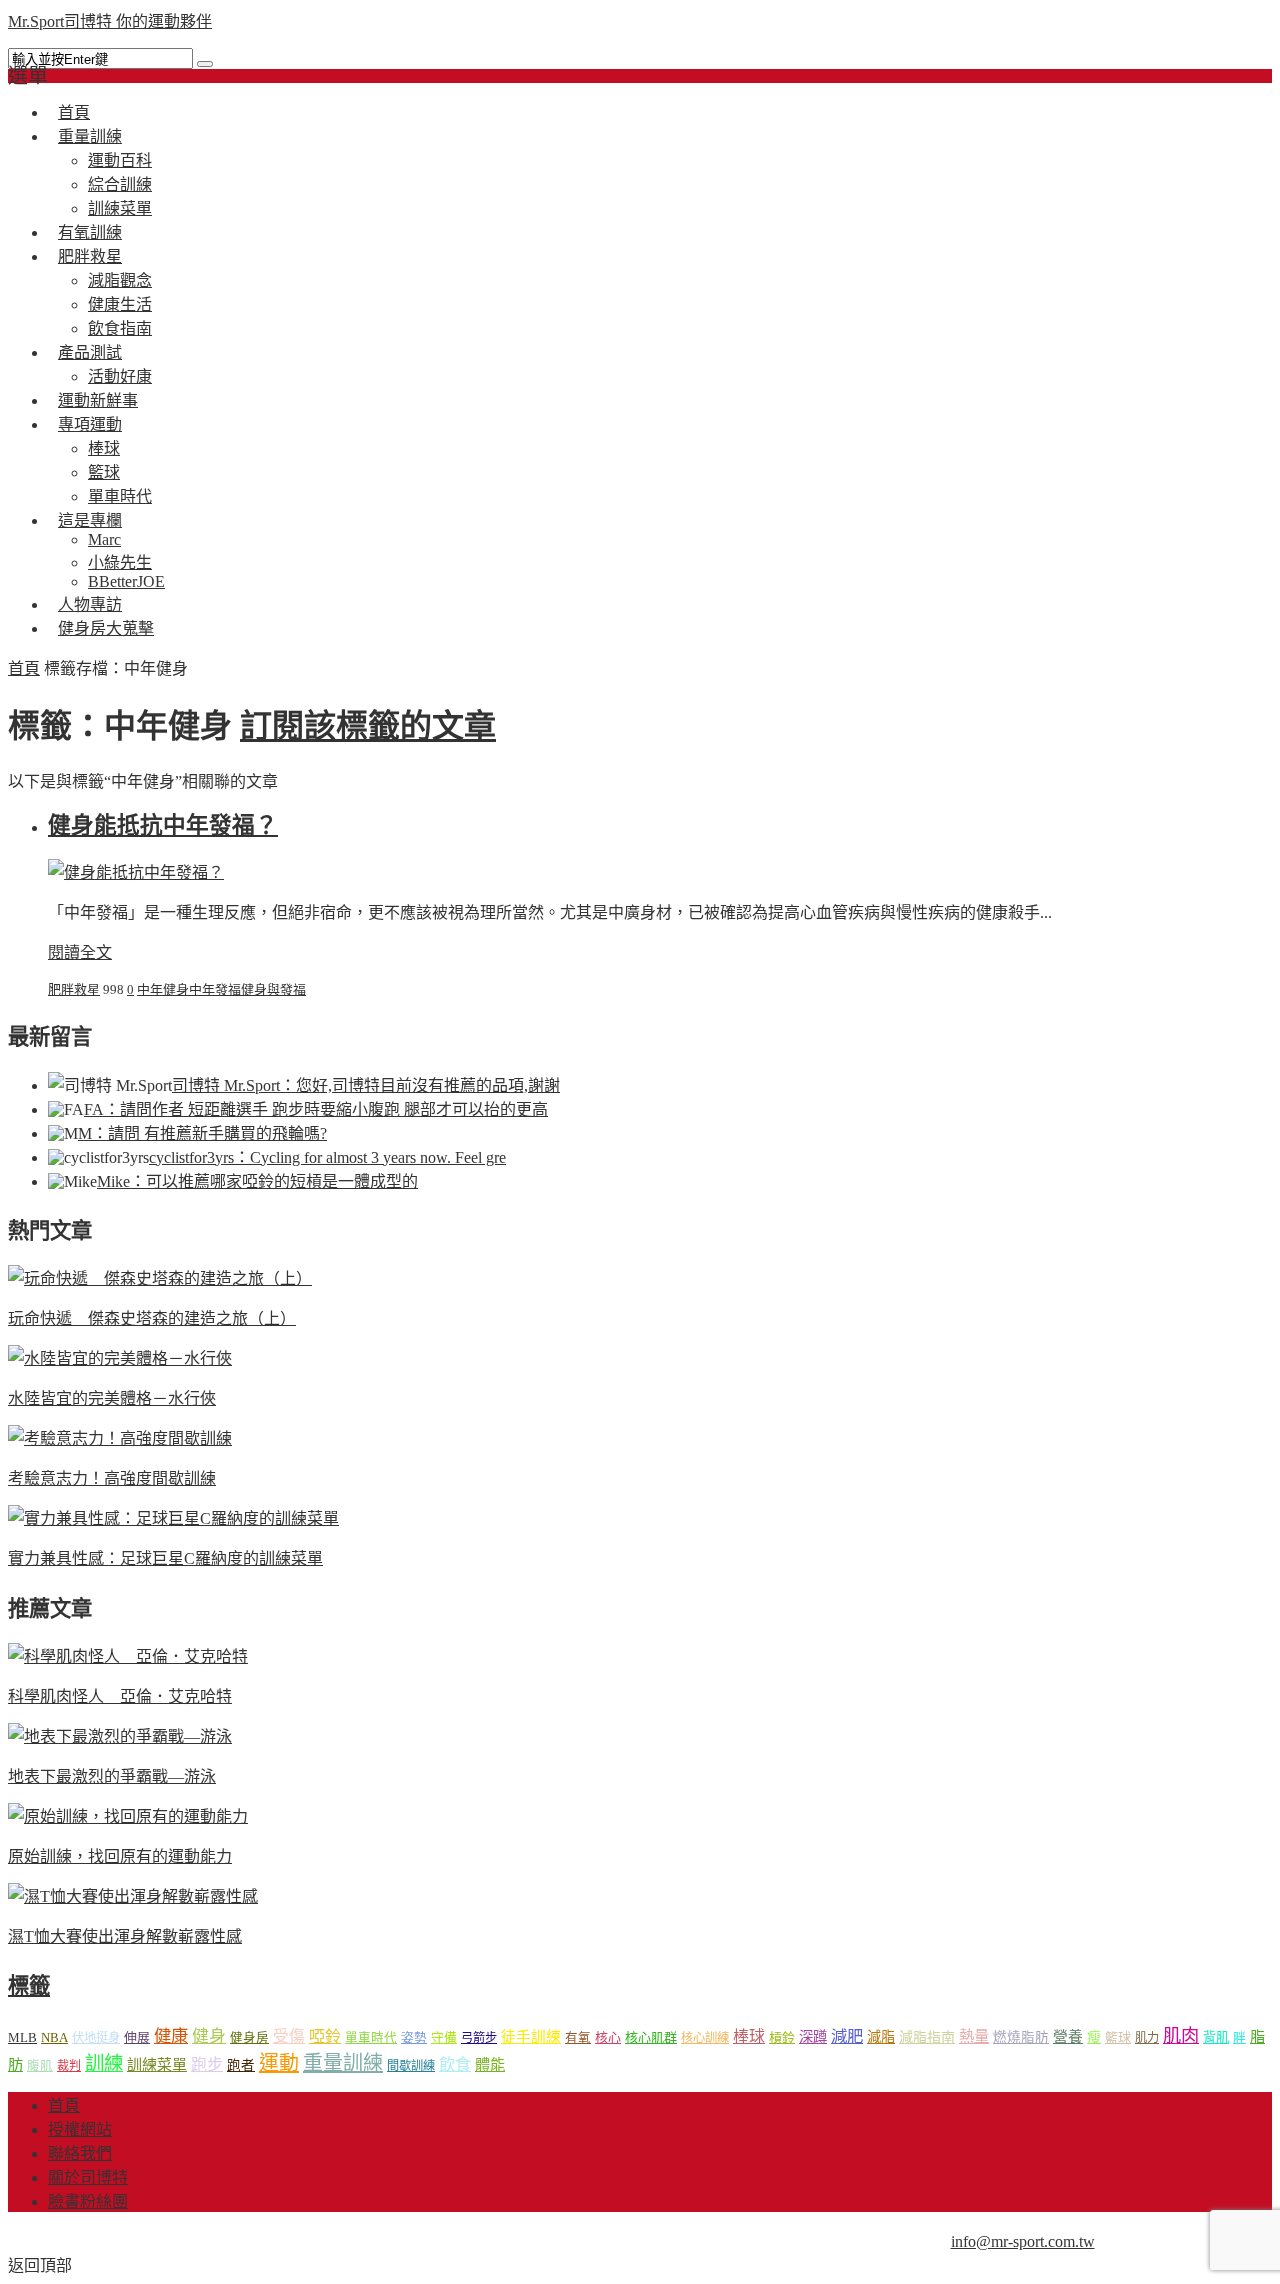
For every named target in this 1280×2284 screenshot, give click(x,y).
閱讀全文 (80, 952)
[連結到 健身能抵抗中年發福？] (136, 872)
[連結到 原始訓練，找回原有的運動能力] (128, 1816)
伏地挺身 (96, 2038)
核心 (608, 2037)
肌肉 (1181, 2036)
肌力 (1147, 2038)
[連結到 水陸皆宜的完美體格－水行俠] (120, 1358)
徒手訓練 (531, 2037)
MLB (22, 2037)
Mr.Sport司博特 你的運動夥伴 (110, 21)
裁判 (69, 2066)
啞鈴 (325, 2036)
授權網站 (80, 2129)
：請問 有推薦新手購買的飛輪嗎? (202, 1133)
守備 (444, 2038)
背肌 (1216, 2037)
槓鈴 (782, 2037)
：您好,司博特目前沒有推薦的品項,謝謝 (366, 1085)
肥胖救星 (90, 256)
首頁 (24, 668)
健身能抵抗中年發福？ (163, 825)
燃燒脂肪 (1021, 2037)
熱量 (974, 2036)
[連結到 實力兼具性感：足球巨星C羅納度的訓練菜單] (173, 1518)
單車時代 (371, 2038)
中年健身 (163, 989)
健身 (209, 2036)
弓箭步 (479, 2038)
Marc (104, 539)
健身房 (249, 2038)
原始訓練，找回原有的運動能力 (120, 1856)
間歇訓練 (411, 2066)
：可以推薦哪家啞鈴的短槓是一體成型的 (257, 1181)
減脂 (881, 2037)
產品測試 (90, 352)
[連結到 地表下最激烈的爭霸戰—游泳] (120, 1736)
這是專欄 (90, 520)
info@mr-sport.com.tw (1023, 2241)
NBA (54, 2037)
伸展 (137, 2037)
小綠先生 (120, 562)
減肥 (847, 2036)
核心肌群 (651, 2037)
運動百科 (120, 160)
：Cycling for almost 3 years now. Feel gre (327, 1157)
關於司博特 (88, 2177)
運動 (279, 2063)
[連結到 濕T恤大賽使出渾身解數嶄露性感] (133, 1896)
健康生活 (120, 304)
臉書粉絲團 (88, 2201)
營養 (1068, 2037)
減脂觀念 (120, 280)
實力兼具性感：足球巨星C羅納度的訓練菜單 (165, 1558)
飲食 (455, 2064)
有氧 (578, 2038)
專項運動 (90, 424)
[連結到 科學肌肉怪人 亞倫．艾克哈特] (128, 1656)
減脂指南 (927, 2037)
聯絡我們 (80, 2153)
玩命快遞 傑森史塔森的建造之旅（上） (152, 1318)
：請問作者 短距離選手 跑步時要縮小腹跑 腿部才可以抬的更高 (316, 1109)
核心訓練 (705, 2038)
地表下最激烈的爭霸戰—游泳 (112, 1776)
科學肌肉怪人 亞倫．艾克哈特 (120, 1696)
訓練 (104, 2063)
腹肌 (40, 2066)
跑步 (207, 2064)
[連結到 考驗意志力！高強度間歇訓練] (120, 1438)
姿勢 (414, 2038)
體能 (490, 2064)
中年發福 (215, 989)
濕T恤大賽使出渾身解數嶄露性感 (125, 1936)
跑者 (241, 2065)
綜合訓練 (120, 184)
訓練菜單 (157, 2065)
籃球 (104, 472)
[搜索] (205, 64)
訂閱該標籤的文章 (368, 726)
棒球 (104, 448)
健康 (171, 2036)
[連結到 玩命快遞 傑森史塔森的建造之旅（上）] (160, 1278)
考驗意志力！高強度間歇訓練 (112, 1478)
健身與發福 (273, 989)
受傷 (289, 2036)
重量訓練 (90, 136)
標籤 (29, 1986)
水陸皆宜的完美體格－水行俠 (112, 1398)
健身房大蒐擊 (106, 628)
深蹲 (813, 2037)
